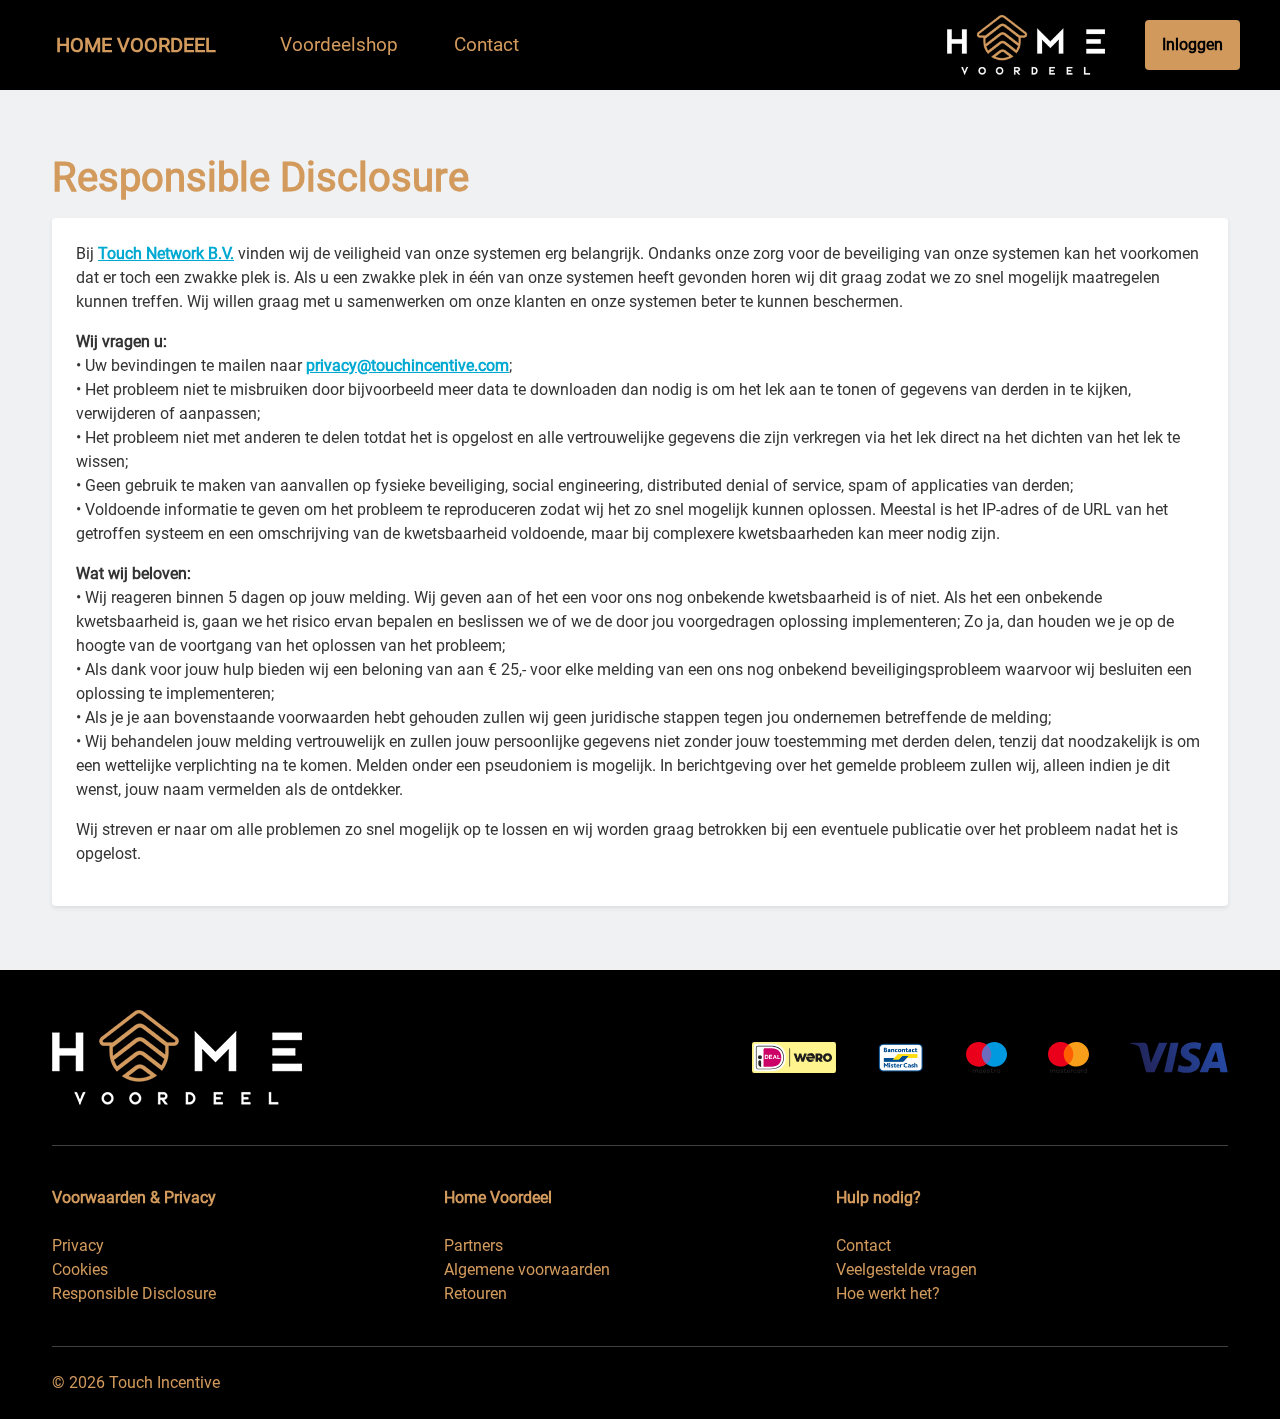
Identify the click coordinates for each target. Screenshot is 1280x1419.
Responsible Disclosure (134, 1293)
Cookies (80, 1269)
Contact (863, 1245)
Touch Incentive (164, 1382)
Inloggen (1192, 44)
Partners (473, 1245)
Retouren (475, 1293)
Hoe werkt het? (888, 1293)
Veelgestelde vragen (906, 1269)
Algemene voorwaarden (527, 1269)
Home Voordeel (136, 45)
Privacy (78, 1245)
